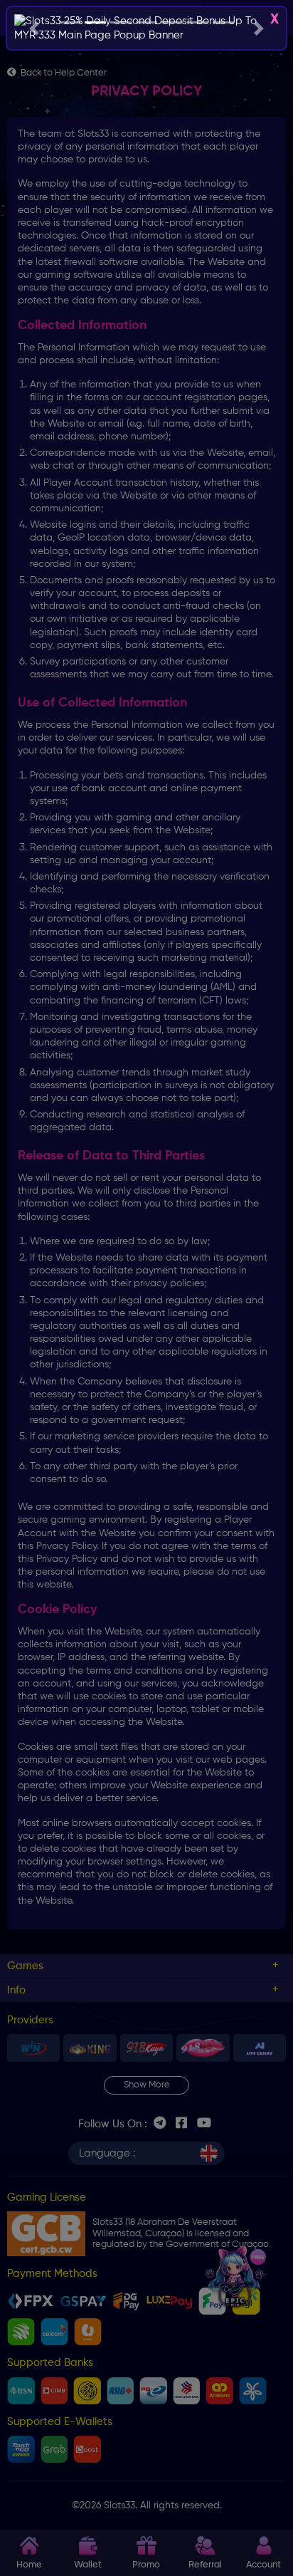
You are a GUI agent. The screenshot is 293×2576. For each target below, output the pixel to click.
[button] (34, 28)
